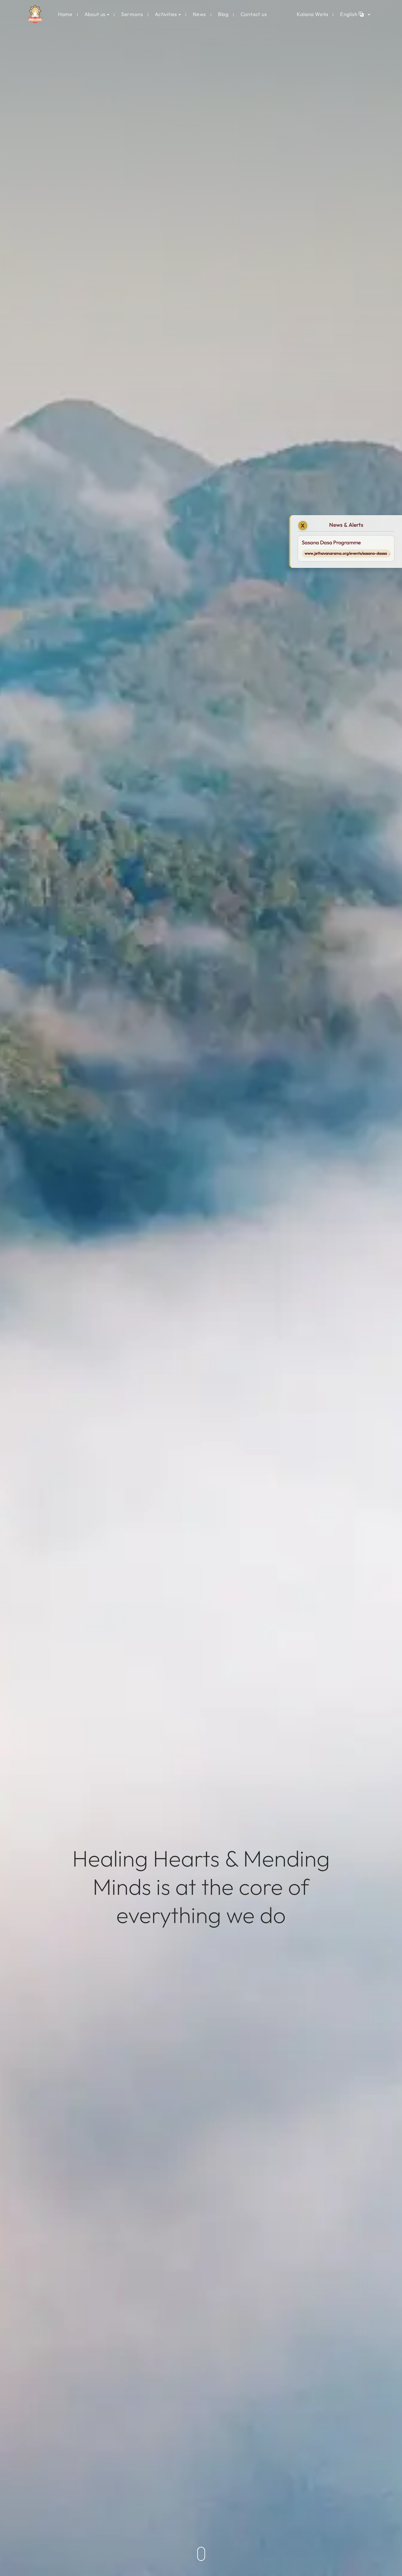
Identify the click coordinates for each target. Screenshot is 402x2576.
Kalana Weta (312, 14)
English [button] (349, 14)
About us (95, 14)
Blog (223, 14)
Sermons (132, 14)
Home (65, 14)
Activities (166, 14)
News (199, 14)
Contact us (254, 14)
